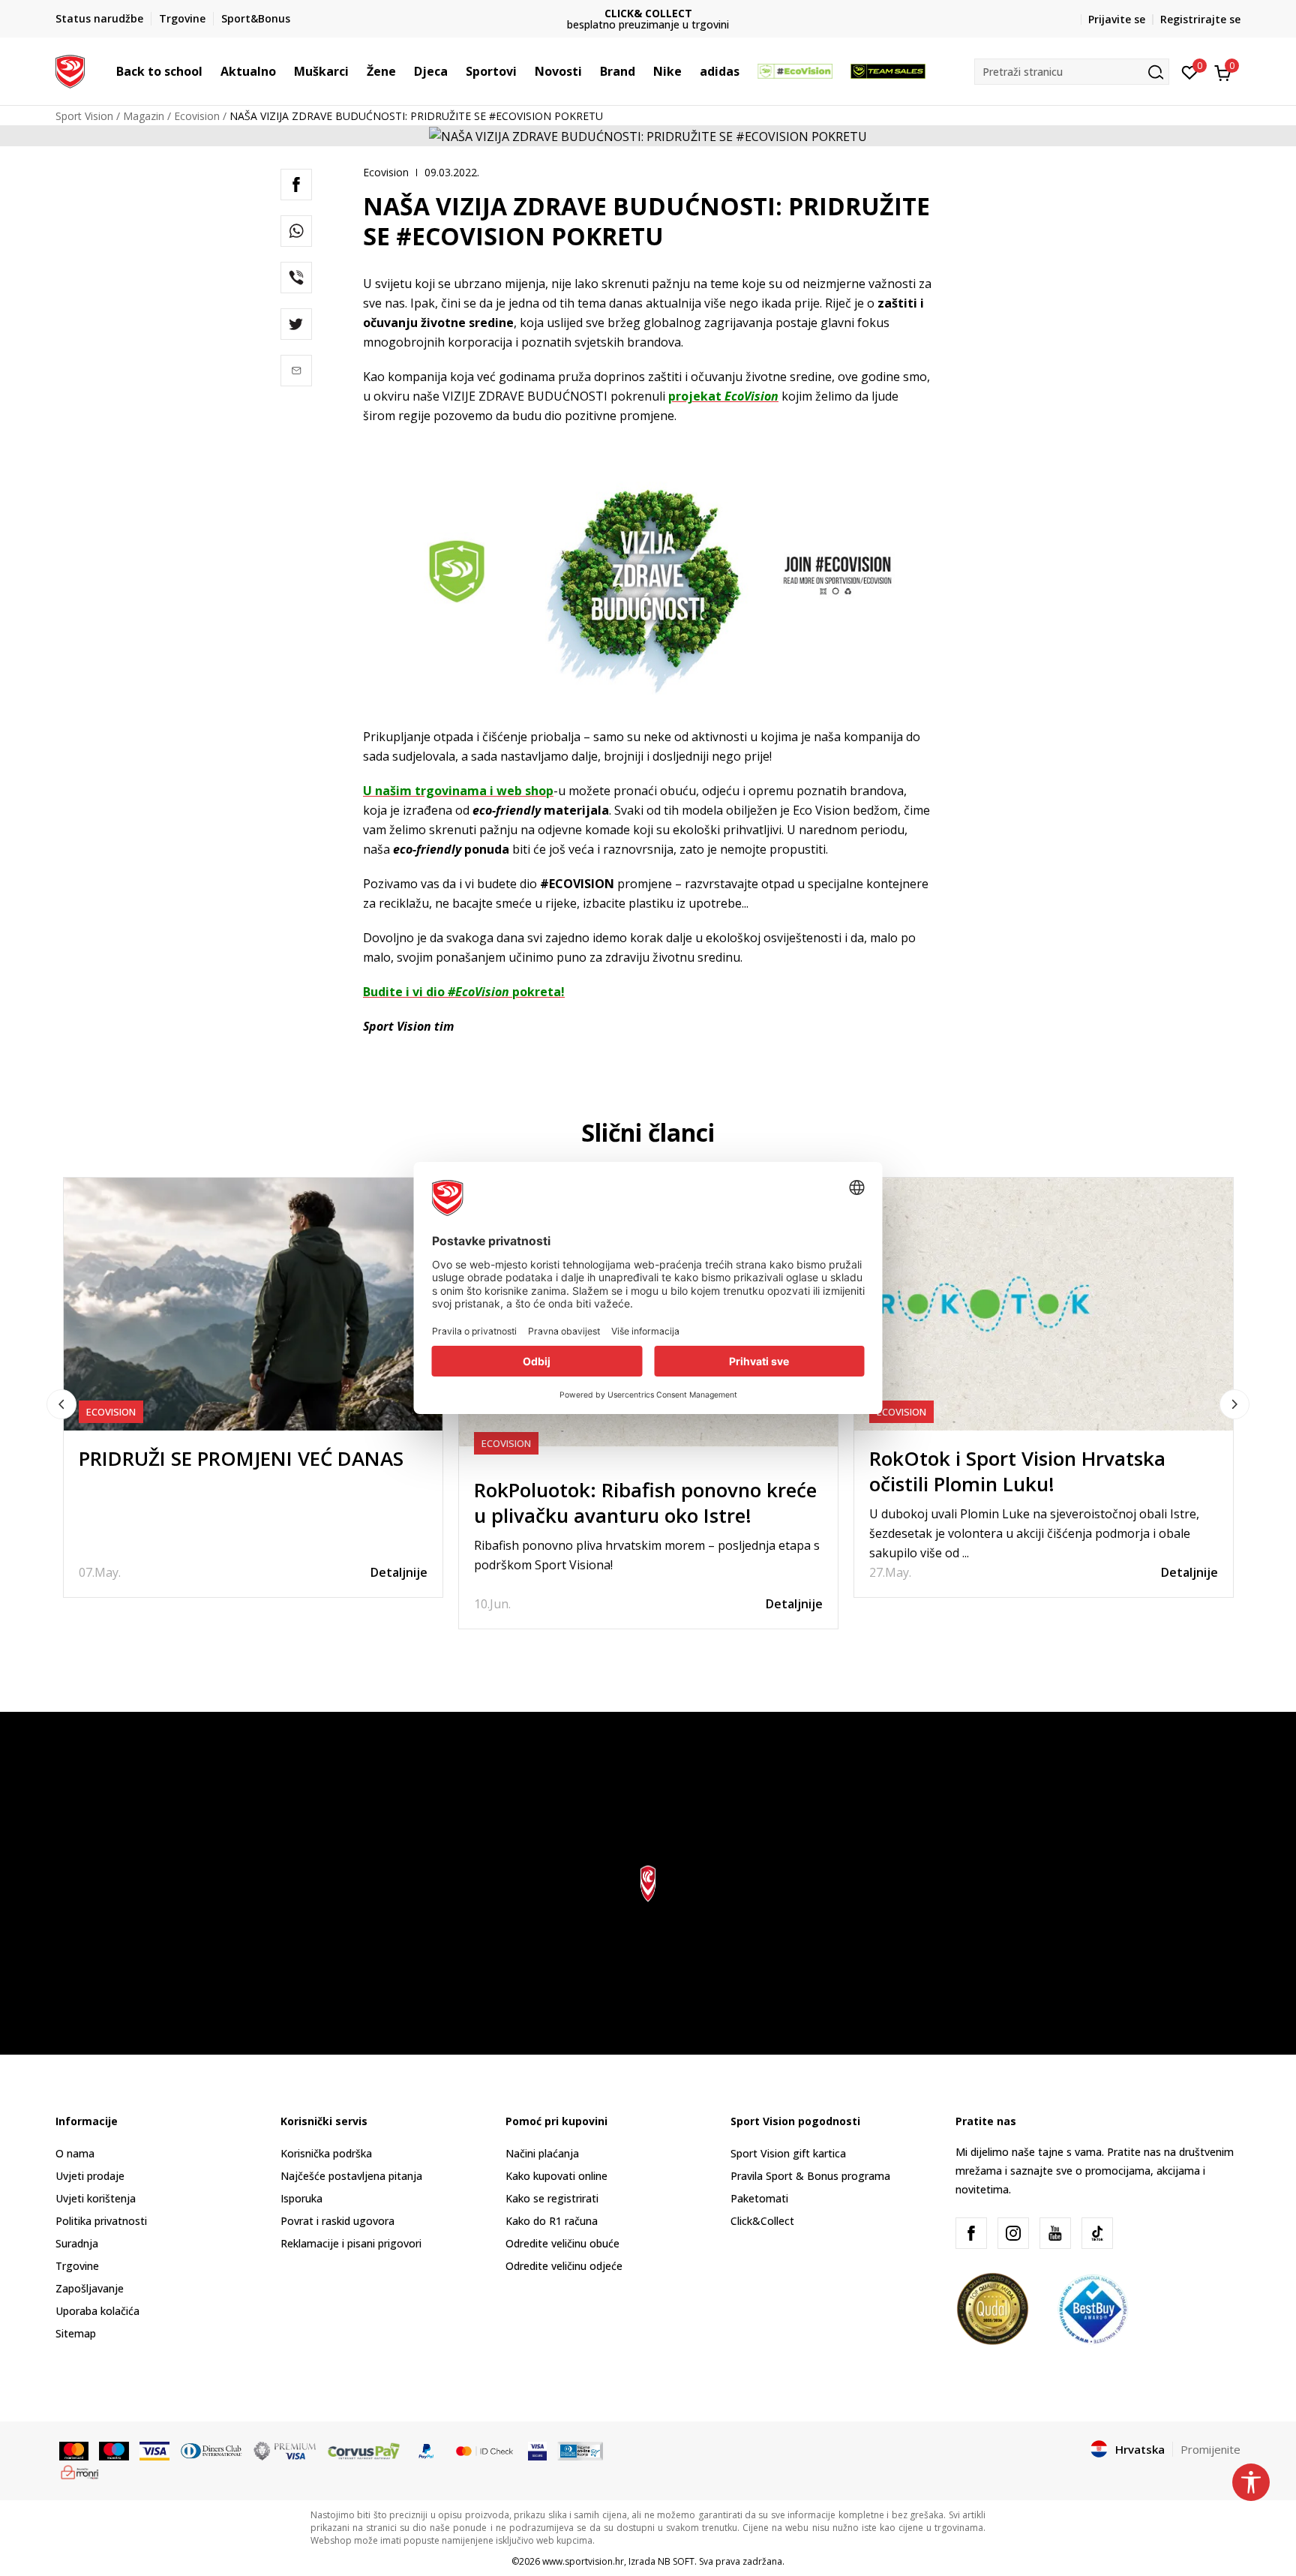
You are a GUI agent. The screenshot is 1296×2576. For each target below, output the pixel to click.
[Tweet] (296, 324)
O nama (75, 2153)
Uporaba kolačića (97, 2311)
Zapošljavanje (90, 2288)
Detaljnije (399, 1572)
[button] (210, 71)
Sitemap (76, 2333)
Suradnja (77, 2243)
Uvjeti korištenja (96, 2198)
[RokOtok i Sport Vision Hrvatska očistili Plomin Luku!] (1044, 1304)
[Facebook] (296, 185)
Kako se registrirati (552, 2198)
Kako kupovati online (556, 2176)
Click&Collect (762, 2221)
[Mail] (296, 371)
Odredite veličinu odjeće (564, 2266)
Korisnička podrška (326, 2153)
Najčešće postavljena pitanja (351, 2176)
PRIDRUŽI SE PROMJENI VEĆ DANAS (241, 1458)
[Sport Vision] (70, 70)
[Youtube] (1055, 2233)
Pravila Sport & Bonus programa (810, 2176)
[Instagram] (1013, 2233)
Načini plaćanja (542, 2153)
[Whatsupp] (296, 231)
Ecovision (197, 116)
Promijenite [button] (1210, 2449)
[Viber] (296, 278)
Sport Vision (84, 116)
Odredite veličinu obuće (562, 2243)
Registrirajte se (1200, 19)
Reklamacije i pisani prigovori (351, 2243)
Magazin (144, 116)
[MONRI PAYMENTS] (80, 2470)
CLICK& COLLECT (648, 13)
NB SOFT (676, 2561)
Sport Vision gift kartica (788, 2153)
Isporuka (301, 2198)
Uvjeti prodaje (90, 2176)
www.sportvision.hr (583, 2561)
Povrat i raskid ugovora (337, 2221)
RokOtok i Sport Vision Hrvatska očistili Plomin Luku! (1017, 1471)
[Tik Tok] (1097, 2233)
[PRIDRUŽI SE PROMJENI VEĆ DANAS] (253, 1304)
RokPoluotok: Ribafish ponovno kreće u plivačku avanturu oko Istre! (645, 1503)
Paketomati (759, 2198)
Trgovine (77, 2266)
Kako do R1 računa (552, 2221)
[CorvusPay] (364, 2450)
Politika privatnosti (101, 2221)
